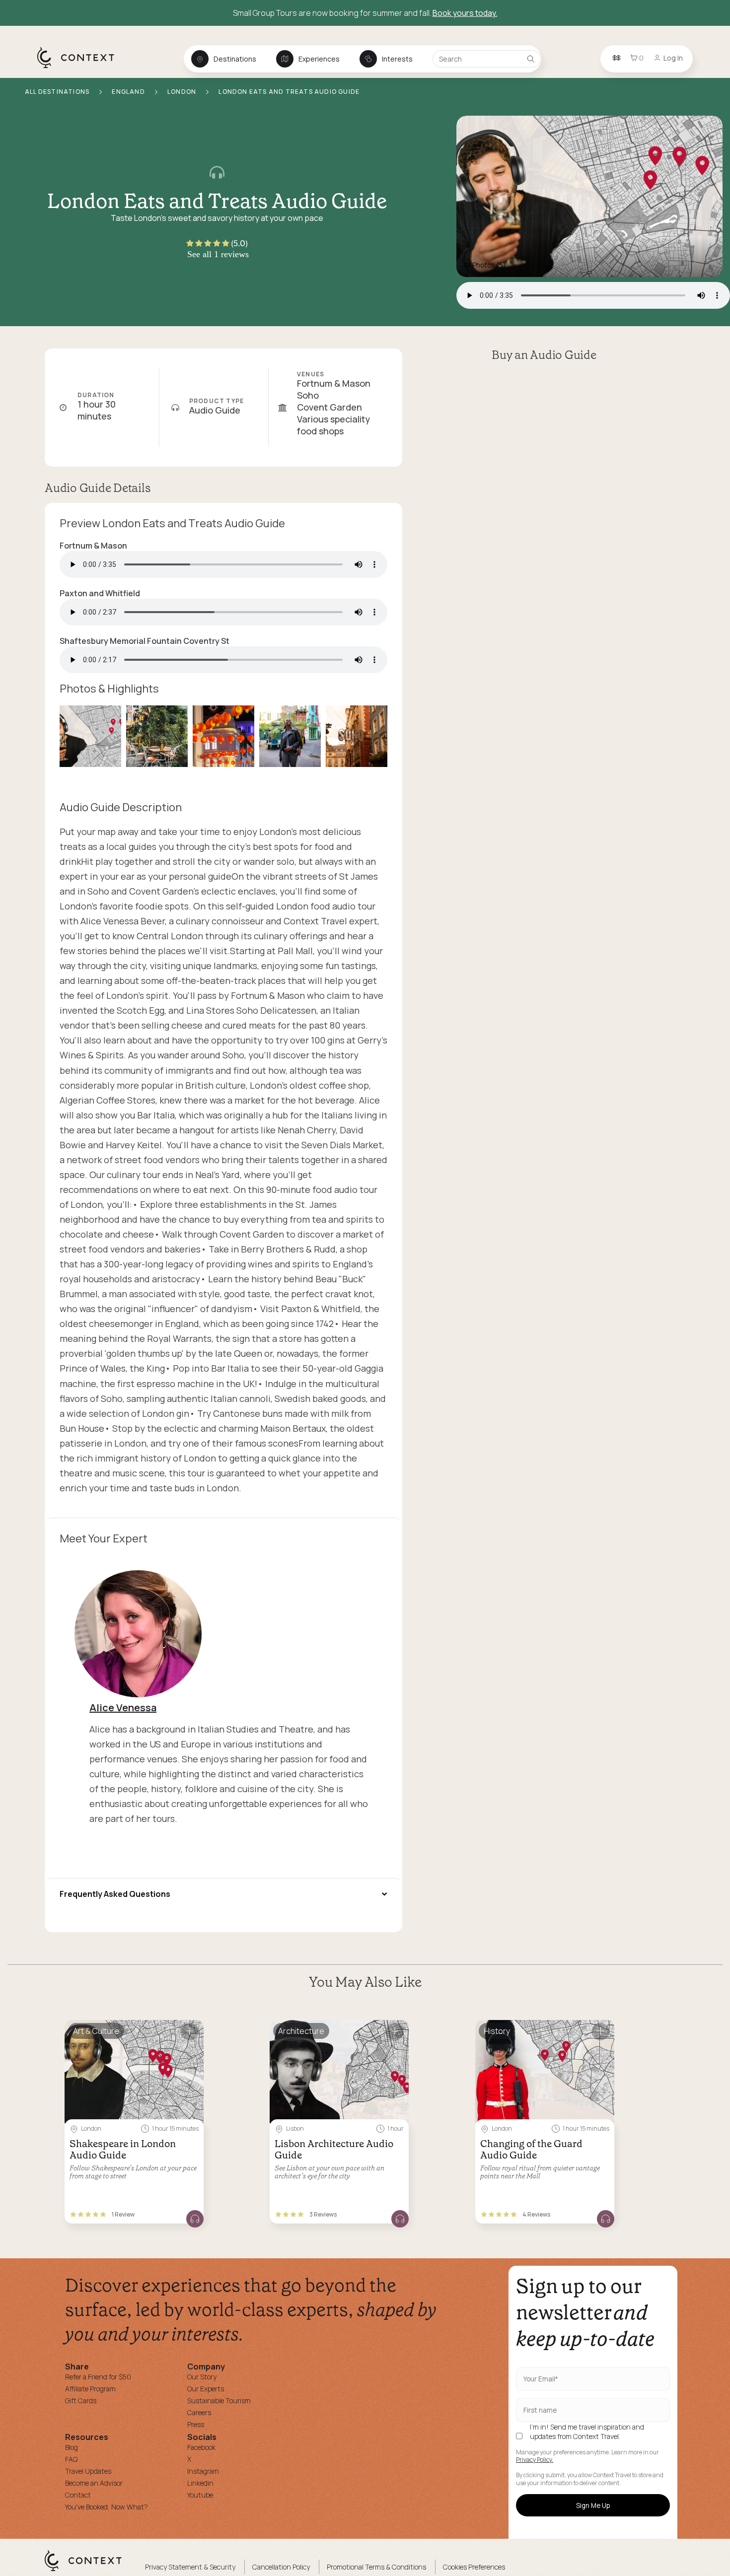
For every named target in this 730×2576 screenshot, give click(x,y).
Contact (78, 2495)
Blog (72, 2447)
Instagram (203, 2471)
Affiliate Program (90, 2389)
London (182, 92)
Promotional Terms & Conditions (376, 2567)
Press (196, 2424)
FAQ (71, 2459)
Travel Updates (88, 2471)
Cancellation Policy (281, 2567)
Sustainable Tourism (219, 2401)
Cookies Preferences (474, 2567)
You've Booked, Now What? (107, 2507)
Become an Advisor (94, 2483)
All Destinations (58, 92)
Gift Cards (81, 2401)
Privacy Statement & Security (190, 2567)
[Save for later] (190, 2032)
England (129, 92)
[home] (81, 68)
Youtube (200, 2495)
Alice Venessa (123, 1707)
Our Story (202, 2377)
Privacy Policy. (535, 2460)
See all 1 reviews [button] (218, 254)
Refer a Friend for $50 (98, 2377)
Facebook (201, 2447)
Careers (199, 2412)
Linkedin (200, 2483)
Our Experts (206, 2389)
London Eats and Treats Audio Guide (289, 92)
